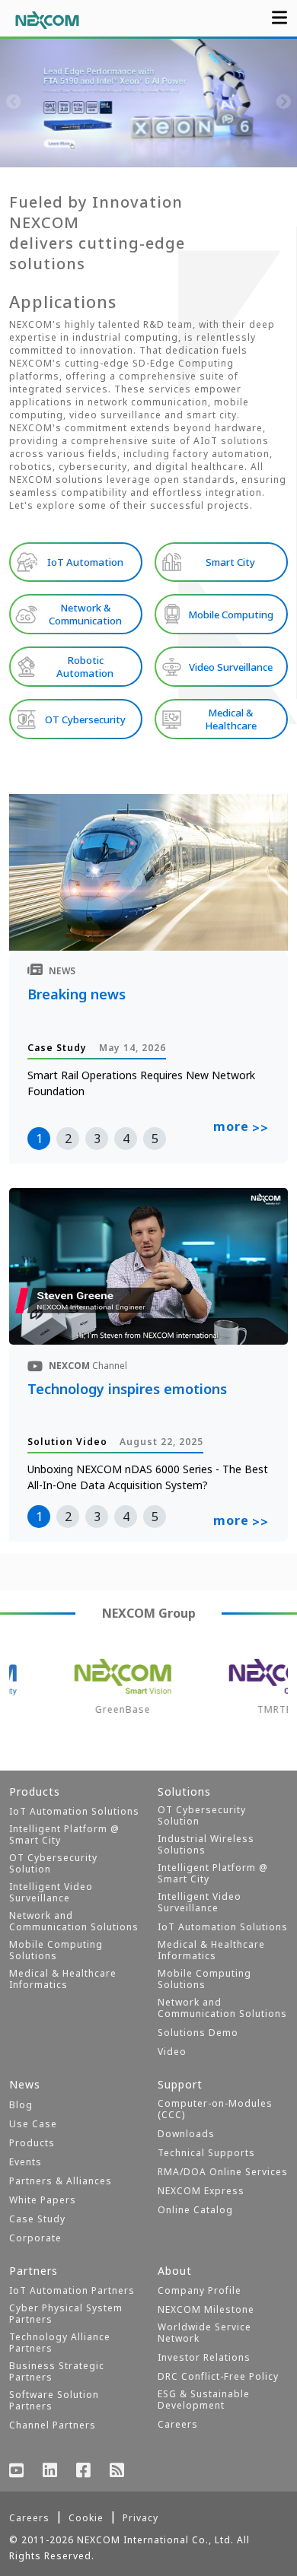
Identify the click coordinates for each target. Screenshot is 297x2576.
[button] (72, 152)
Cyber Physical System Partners (66, 2314)
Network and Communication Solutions (74, 1921)
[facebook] (84, 2472)
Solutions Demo (198, 2033)
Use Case (33, 2124)
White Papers (43, 2200)
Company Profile (200, 2290)
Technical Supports (206, 2153)
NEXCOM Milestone (206, 2309)
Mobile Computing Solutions (56, 1950)
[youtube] (17, 2472)
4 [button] (126, 1139)
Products (32, 2143)
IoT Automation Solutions (74, 1811)
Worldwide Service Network (204, 2333)
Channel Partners (53, 2425)
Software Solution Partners (54, 2400)
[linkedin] (50, 2472)
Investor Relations (204, 2357)
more (241, 1127)
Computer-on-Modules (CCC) (215, 2109)
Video (172, 2052)
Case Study (37, 2219)
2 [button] (68, 1139)
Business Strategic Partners (57, 2371)
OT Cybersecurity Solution (53, 1863)
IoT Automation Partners (72, 2290)
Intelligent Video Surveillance (51, 1892)
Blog (21, 2105)
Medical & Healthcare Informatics (63, 1979)
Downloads (186, 2134)
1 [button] (39, 1139)
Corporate (35, 2238)
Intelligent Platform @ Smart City (64, 1834)
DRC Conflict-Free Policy (218, 2376)
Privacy (141, 2518)
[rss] (117, 2472)
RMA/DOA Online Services (223, 2172)
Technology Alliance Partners (60, 2343)
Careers (178, 2424)
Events (26, 2162)
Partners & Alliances (61, 2181)
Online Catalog (195, 2210)
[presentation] (14, 103)
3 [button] (97, 1139)
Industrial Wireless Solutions (206, 1844)
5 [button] (155, 1139)
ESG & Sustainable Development (204, 2400)
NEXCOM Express (201, 2191)
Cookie (86, 2518)
